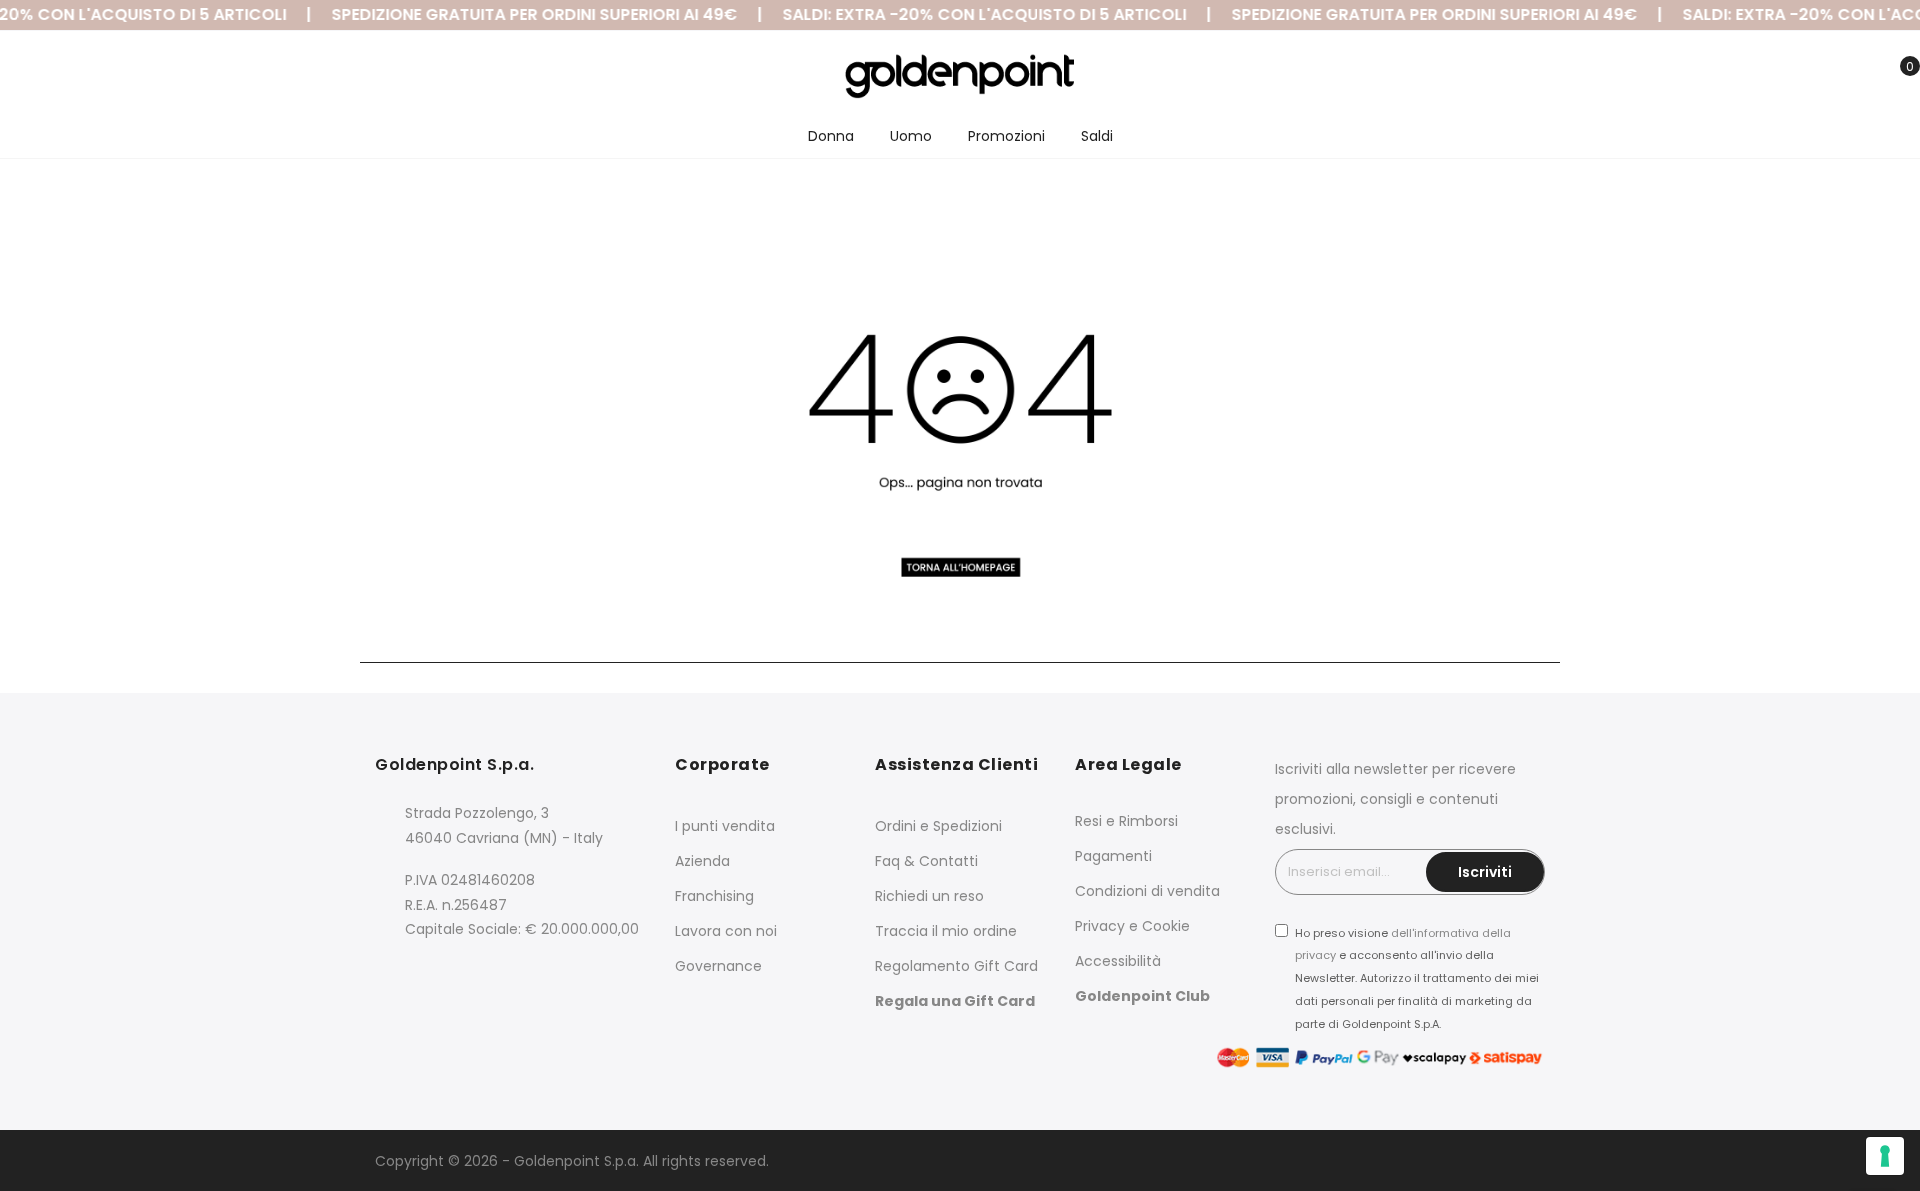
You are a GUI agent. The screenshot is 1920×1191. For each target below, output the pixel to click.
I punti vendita (725, 826)
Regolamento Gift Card (956, 966)
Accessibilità (1118, 961)
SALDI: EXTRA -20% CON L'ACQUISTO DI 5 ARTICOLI (972, 14)
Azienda (702, 861)
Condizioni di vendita (1147, 891)
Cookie (1166, 926)
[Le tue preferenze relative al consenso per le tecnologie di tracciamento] (1885, 1156)
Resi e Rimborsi (1126, 821)
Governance (718, 966)
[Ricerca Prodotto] (1802, 78)
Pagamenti (1113, 856)
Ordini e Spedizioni (938, 826)
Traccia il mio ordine (946, 931)
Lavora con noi (726, 931)
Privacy (1100, 926)
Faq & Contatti (926, 861)
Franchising (714, 896)
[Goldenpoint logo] (960, 76)
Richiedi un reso (929, 896)
